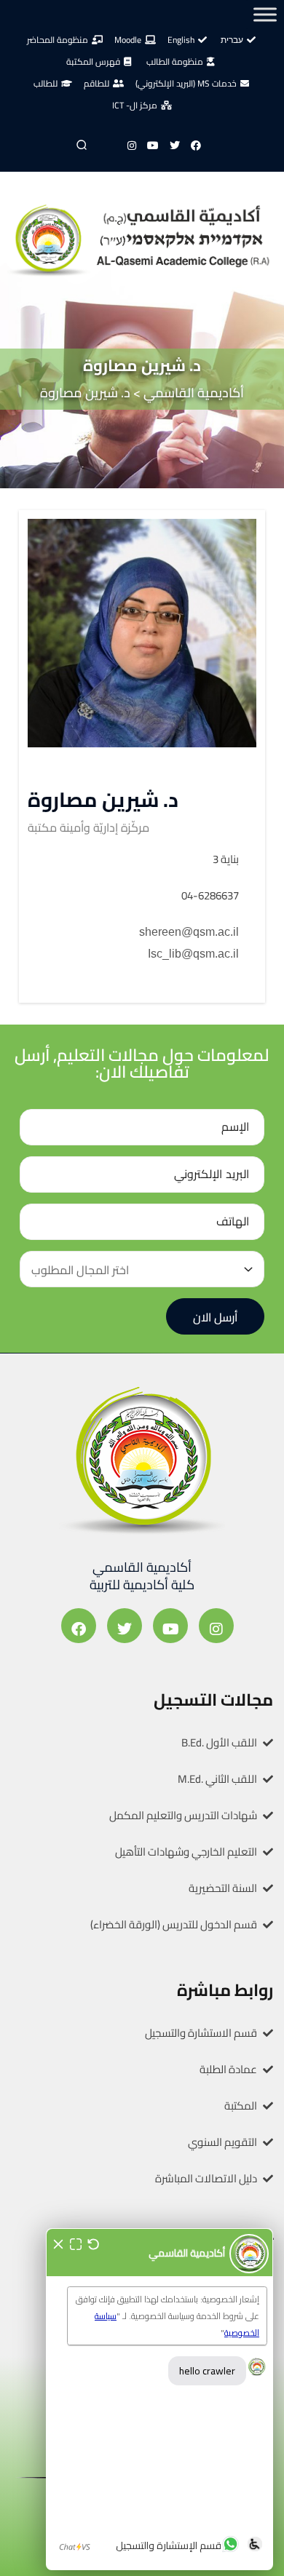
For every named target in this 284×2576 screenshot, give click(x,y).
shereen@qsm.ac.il (189, 932)
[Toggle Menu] (265, 14)
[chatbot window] (159, 2399)
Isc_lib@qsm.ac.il (193, 954)
